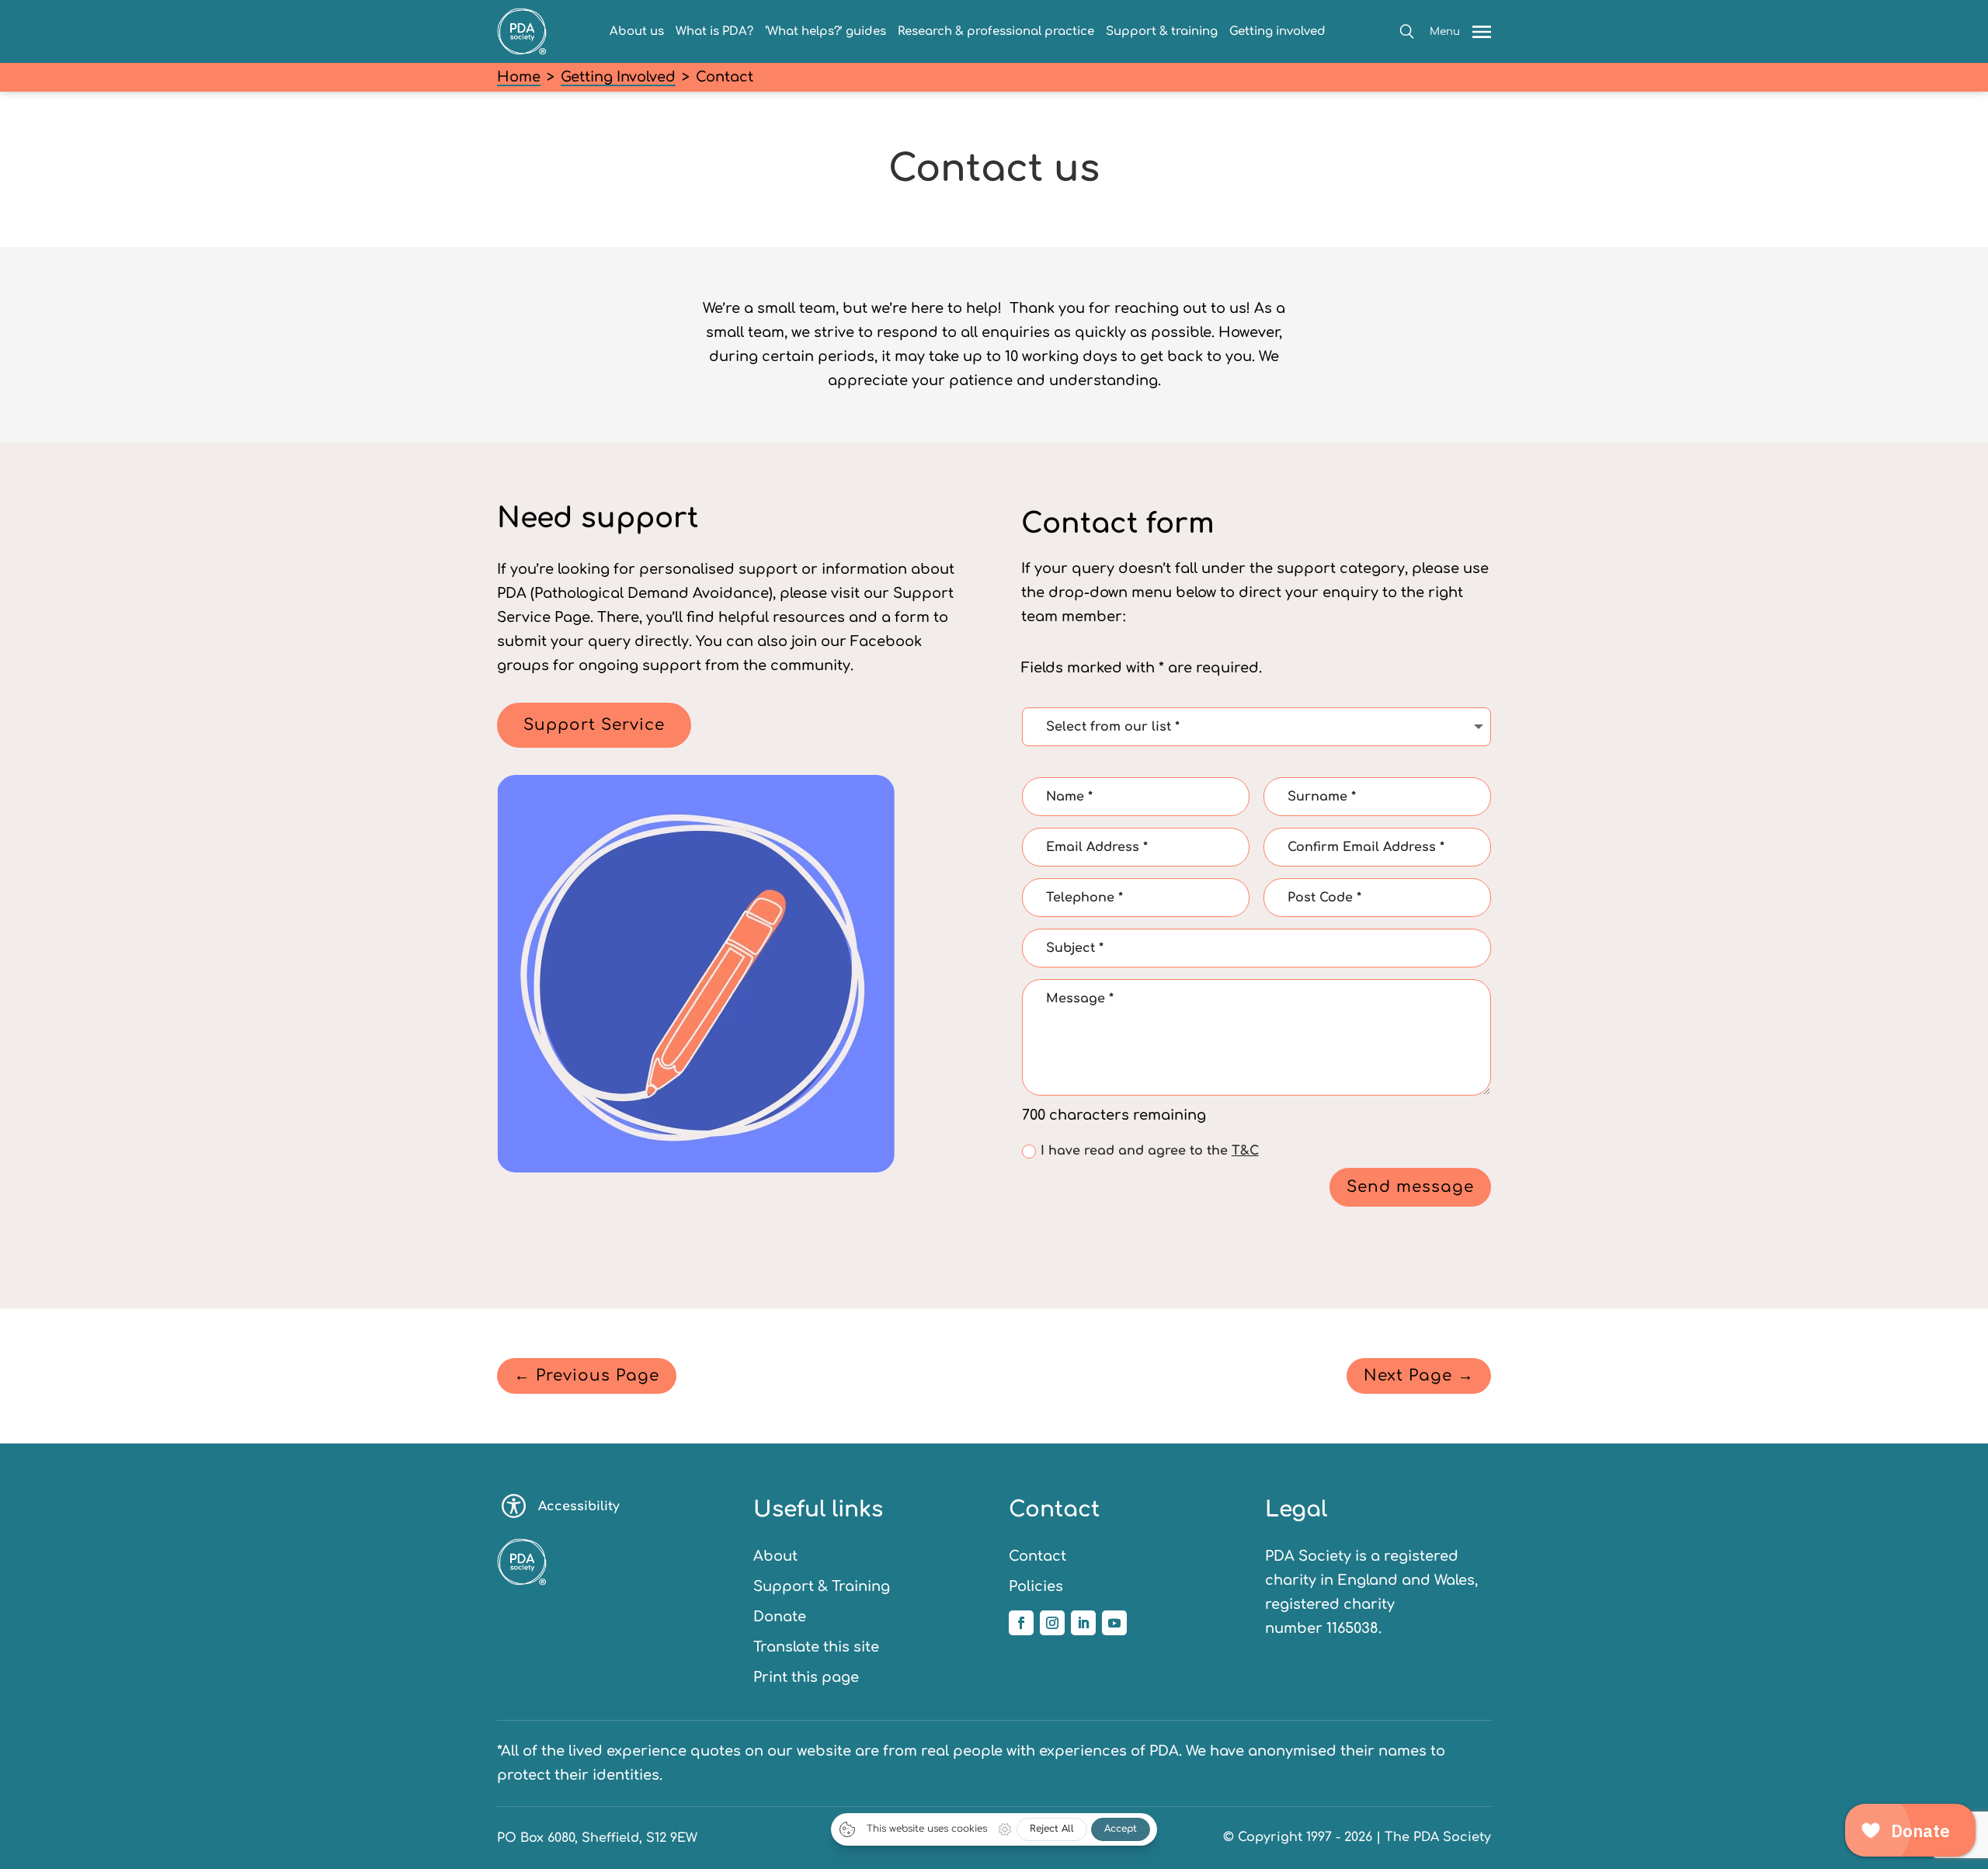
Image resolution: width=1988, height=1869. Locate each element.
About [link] (775, 1556)
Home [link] (519, 77)
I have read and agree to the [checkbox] (1150, 1151)
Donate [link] (780, 1617)
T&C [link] (1245, 1151)
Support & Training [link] (822, 1586)
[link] (522, 50)
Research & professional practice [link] (996, 31)
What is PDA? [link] (714, 31)
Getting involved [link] (1277, 31)
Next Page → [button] (1419, 1376)
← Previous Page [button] (587, 1376)
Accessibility (579, 1506)
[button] (1407, 31)
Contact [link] (1037, 1556)
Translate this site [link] (816, 1647)
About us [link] (637, 31)
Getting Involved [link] (618, 77)
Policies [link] (1036, 1586)
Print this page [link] (806, 1677)
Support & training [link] (1162, 31)
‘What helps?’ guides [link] (825, 31)
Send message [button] (1410, 1187)
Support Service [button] (594, 725)
